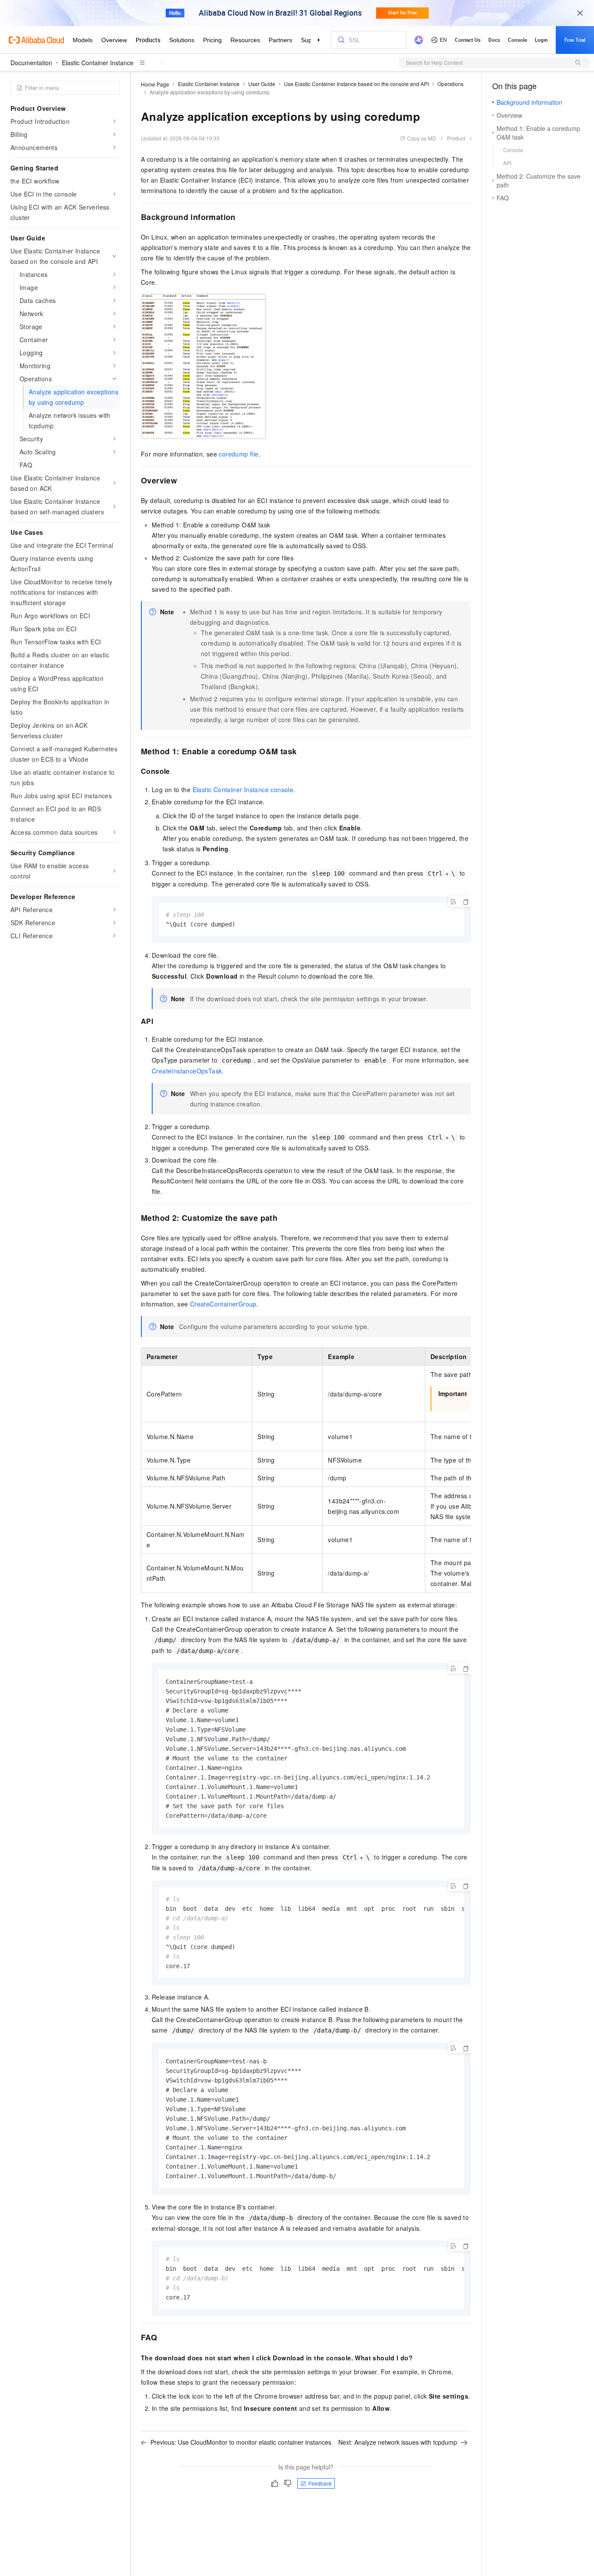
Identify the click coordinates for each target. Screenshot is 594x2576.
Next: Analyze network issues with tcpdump (398, 2442)
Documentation (31, 63)
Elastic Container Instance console (243, 790)
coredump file (239, 454)
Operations (451, 84)
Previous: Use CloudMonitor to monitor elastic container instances (241, 2442)
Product (456, 138)
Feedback (320, 2483)
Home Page (155, 84)
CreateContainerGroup (223, 1304)
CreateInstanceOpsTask (187, 1071)
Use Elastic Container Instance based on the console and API (356, 84)
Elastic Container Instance (98, 63)
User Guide (262, 84)
